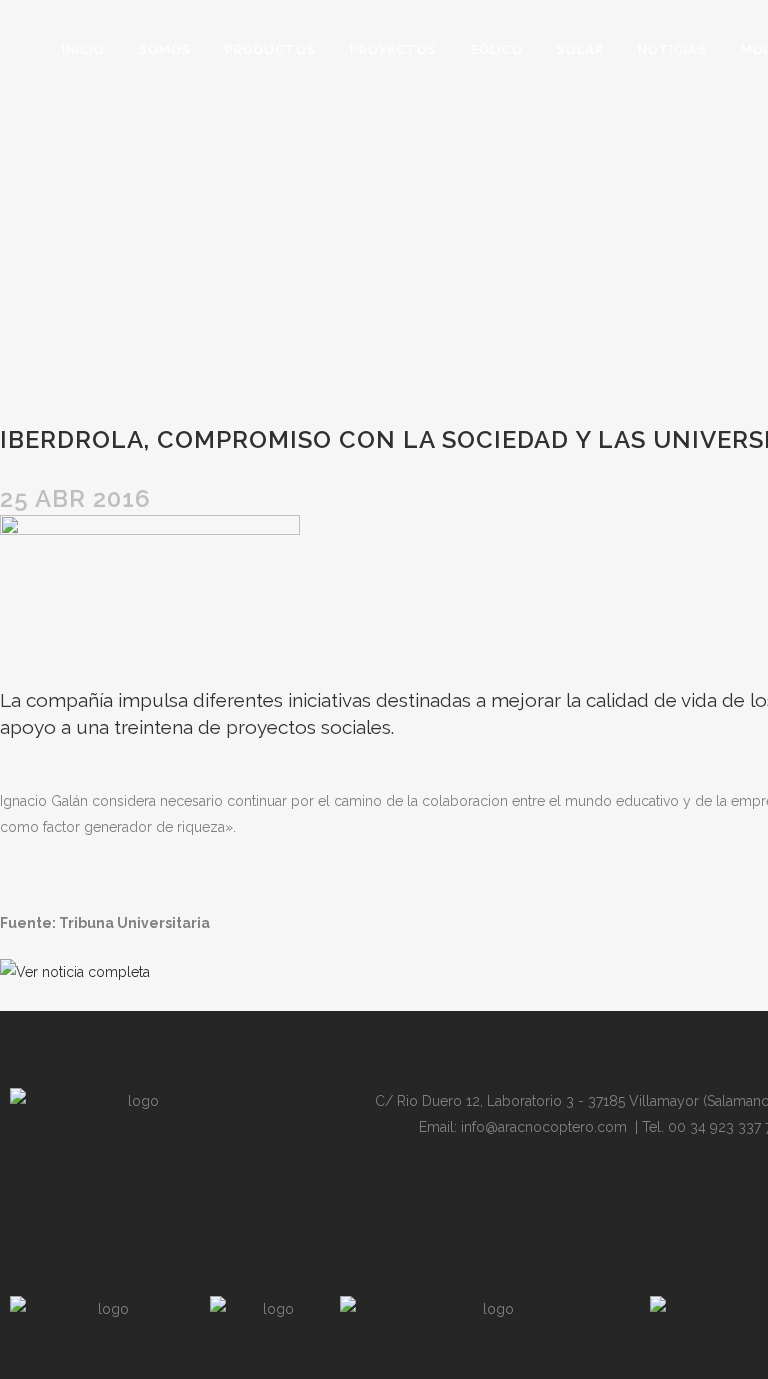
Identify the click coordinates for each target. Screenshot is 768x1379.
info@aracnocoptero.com (544, 1127)
